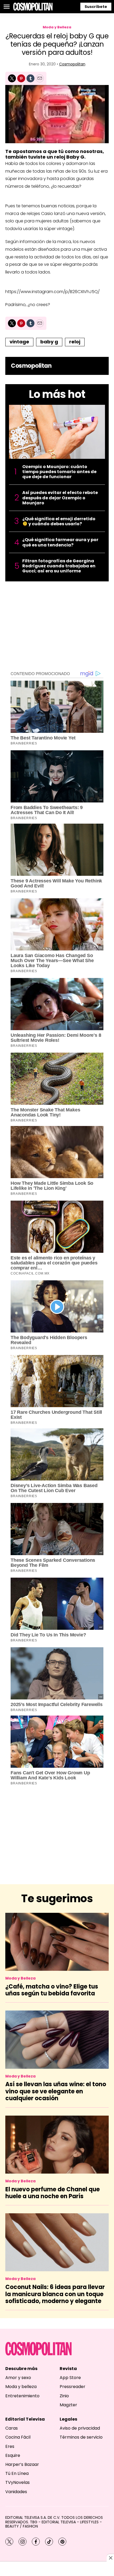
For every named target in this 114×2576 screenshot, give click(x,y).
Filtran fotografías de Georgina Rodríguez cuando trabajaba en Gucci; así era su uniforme (59, 566)
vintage (19, 342)
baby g (49, 342)
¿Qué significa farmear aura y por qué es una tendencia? (60, 542)
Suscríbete (96, 7)
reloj (75, 342)
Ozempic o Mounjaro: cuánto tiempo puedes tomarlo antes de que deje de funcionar (59, 472)
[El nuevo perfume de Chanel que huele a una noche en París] (57, 2145)
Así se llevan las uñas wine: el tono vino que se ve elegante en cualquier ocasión (56, 2091)
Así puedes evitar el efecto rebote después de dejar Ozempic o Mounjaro (60, 498)
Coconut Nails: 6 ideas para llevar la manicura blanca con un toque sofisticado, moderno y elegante (55, 2294)
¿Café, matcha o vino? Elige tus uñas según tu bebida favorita (52, 1990)
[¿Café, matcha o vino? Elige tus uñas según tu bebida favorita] (57, 1942)
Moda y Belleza (57, 27)
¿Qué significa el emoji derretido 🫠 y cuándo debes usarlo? (59, 521)
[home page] (33, 7)
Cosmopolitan (72, 64)
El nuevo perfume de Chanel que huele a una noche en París (52, 2193)
